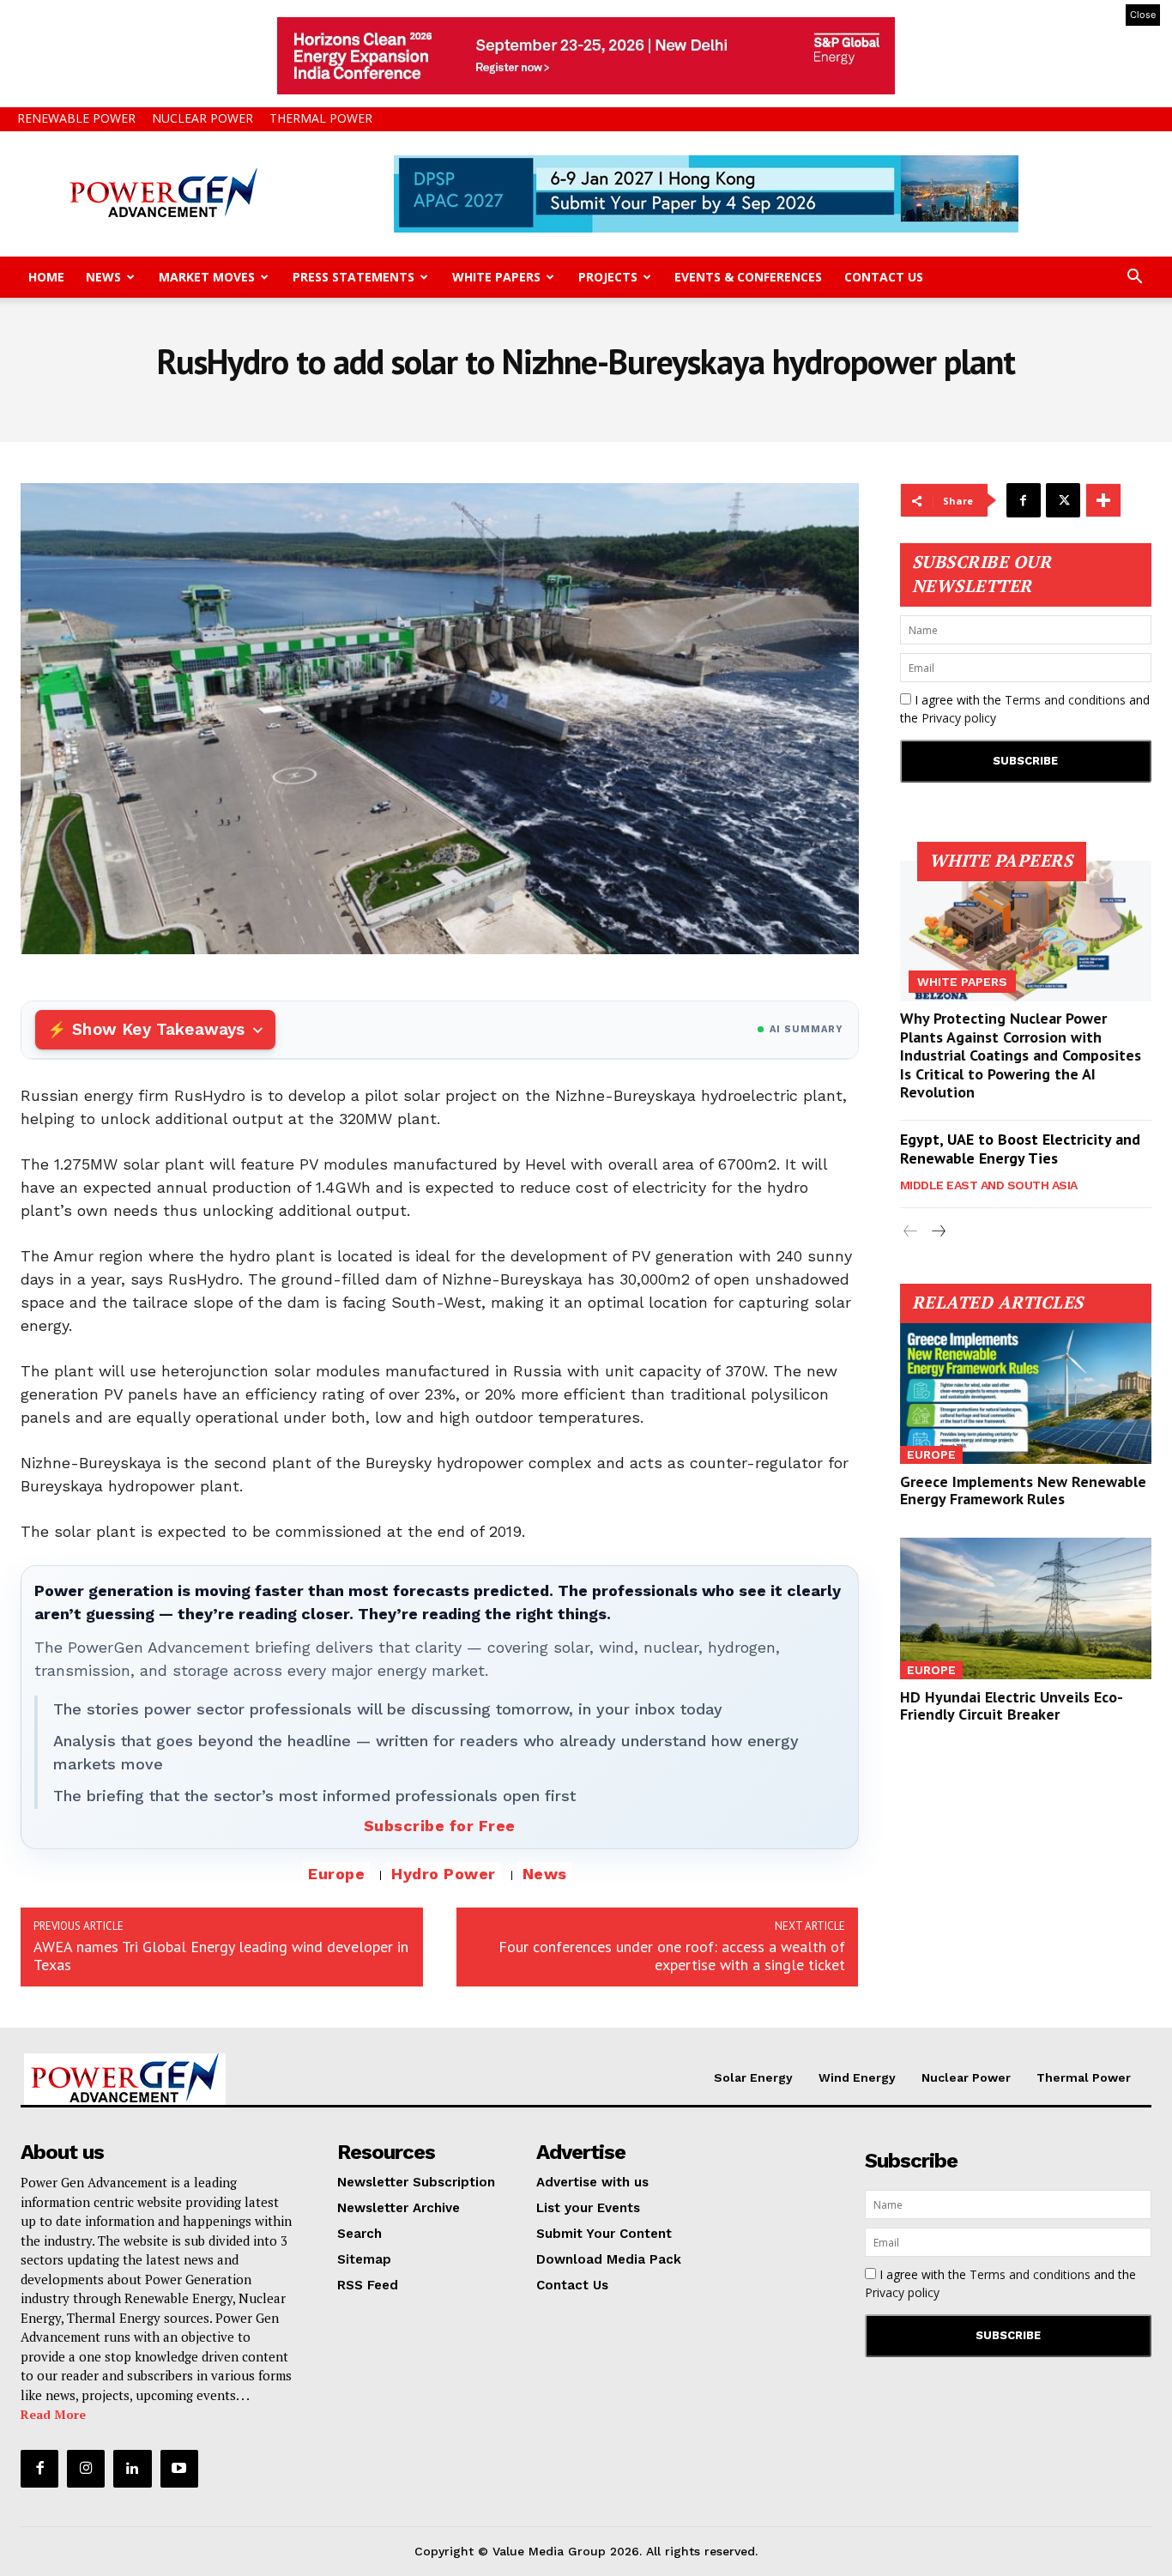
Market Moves (207, 277)
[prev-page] (911, 1232)
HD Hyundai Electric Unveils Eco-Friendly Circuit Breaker (1012, 1705)
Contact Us (884, 277)
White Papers (496, 277)
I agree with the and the (1025, 709)
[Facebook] (1024, 500)
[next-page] (938, 1232)
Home (46, 277)
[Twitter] (1063, 500)
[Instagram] (86, 2469)
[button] (1134, 278)
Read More (53, 2414)
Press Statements (353, 277)
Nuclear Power (202, 118)
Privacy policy (959, 718)
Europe (336, 1874)
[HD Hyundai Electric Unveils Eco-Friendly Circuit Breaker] (1026, 1608)
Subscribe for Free (440, 1826)
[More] (1103, 500)
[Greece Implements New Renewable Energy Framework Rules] (1026, 1394)
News (103, 277)
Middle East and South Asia (989, 1185)
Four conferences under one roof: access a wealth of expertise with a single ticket (672, 1956)
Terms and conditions (1065, 700)
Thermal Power (321, 118)
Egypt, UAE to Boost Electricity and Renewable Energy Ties (1020, 1149)
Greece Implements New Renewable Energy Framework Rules (1023, 1490)
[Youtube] (179, 2469)
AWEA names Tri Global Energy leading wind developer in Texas (221, 1956)
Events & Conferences (748, 277)
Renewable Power (76, 118)
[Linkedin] (132, 2469)
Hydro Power (444, 1874)
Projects (608, 277)
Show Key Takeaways (158, 1029)
